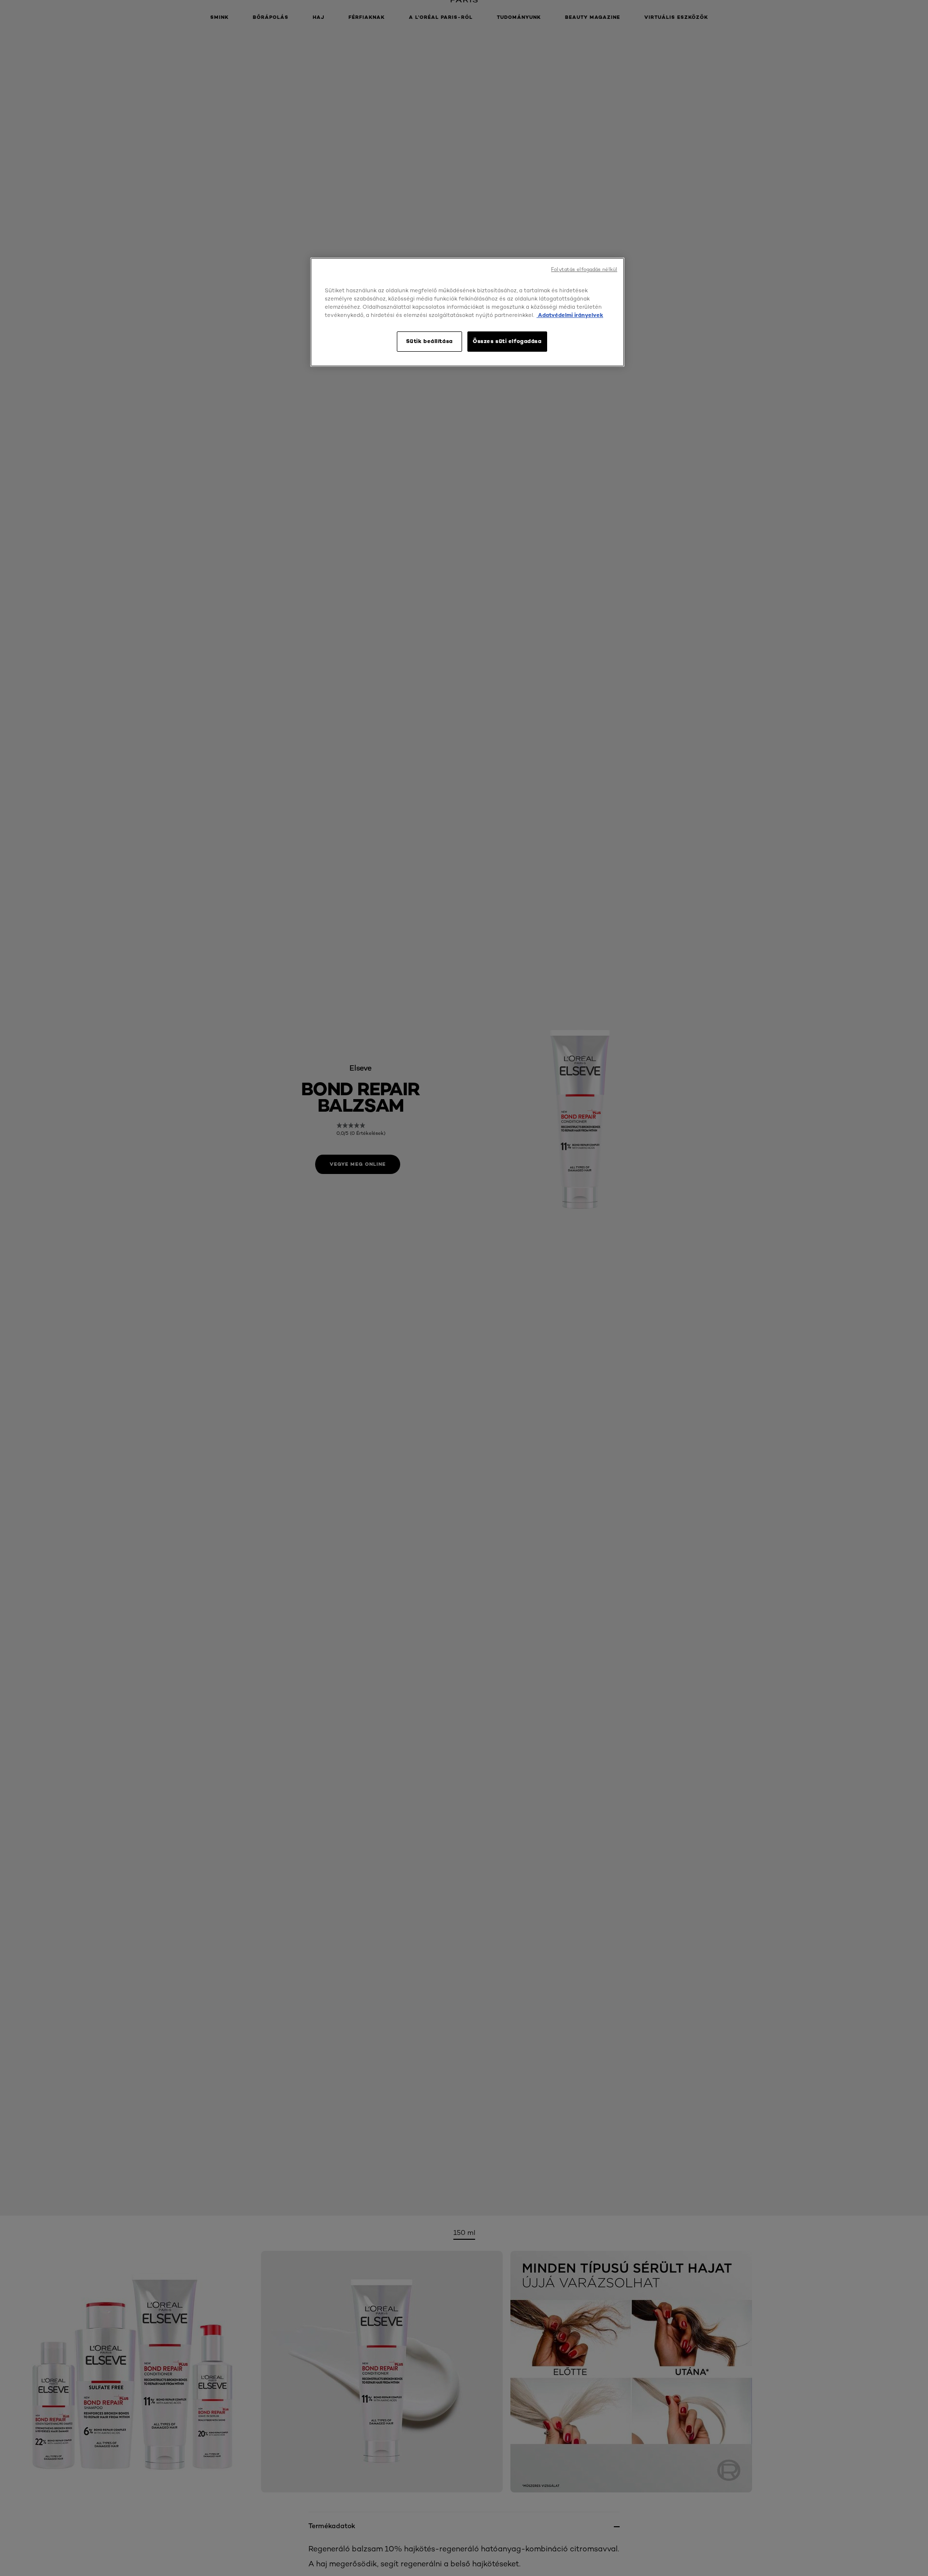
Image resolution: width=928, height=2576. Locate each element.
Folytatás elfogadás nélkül (584, 269)
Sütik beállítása (429, 341)
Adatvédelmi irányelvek (570, 315)
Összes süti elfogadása (507, 341)
